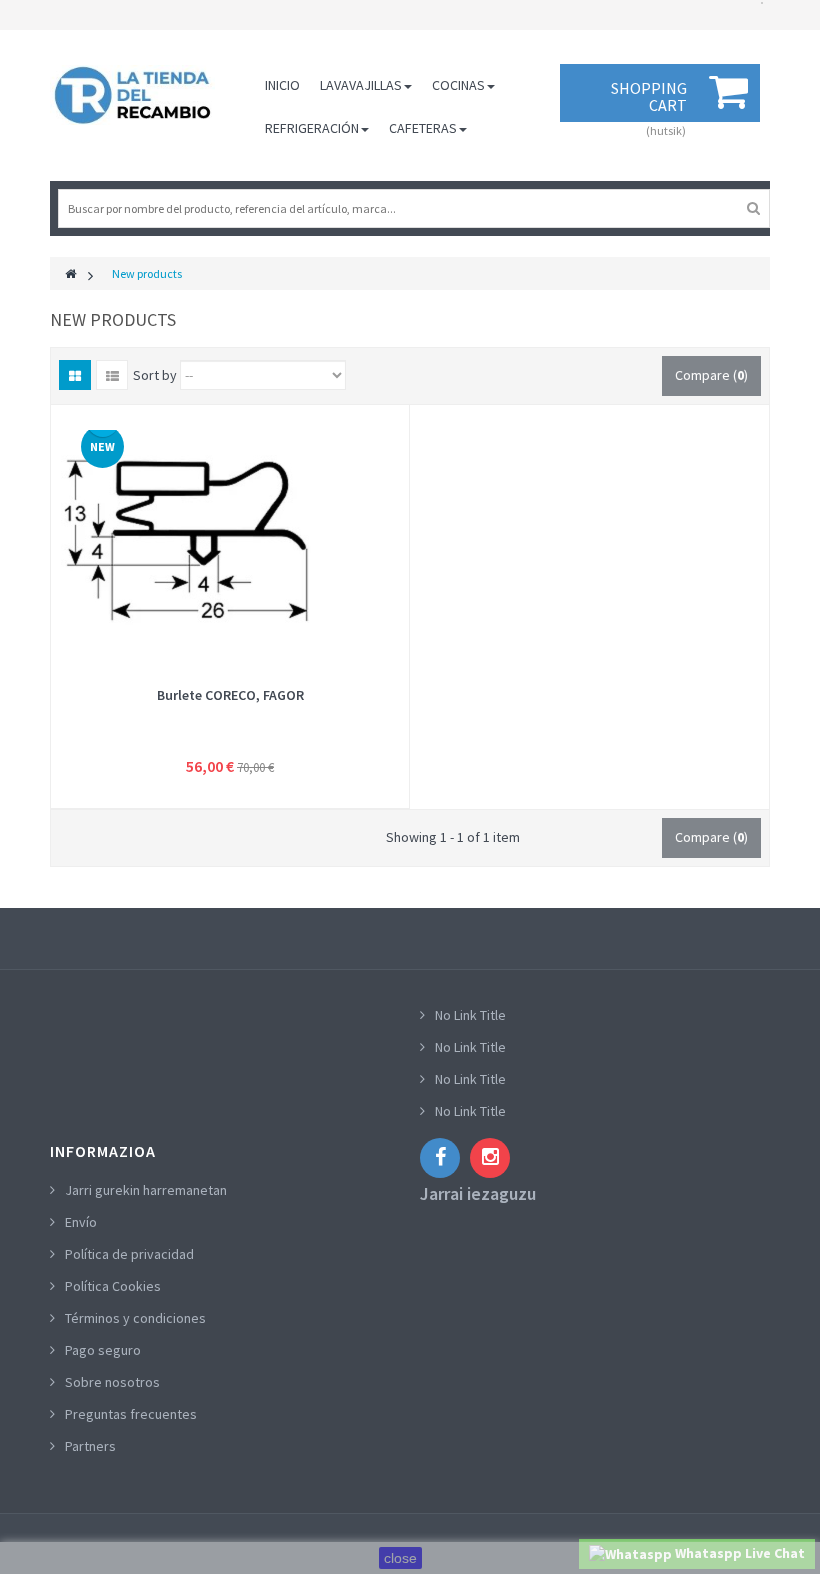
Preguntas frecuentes (131, 1414)
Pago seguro (103, 1350)
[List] (112, 375)
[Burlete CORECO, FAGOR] (230, 540)
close (400, 1558)
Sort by (155, 375)
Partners (90, 1446)
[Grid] (75, 375)
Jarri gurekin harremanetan (146, 1190)
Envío (81, 1222)
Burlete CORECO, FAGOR (230, 695)
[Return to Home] (70, 273)
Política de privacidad (129, 1254)
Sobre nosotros (112, 1382)
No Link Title (470, 1015)
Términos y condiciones (135, 1318)
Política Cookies (113, 1286)
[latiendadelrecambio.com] (132, 95)
